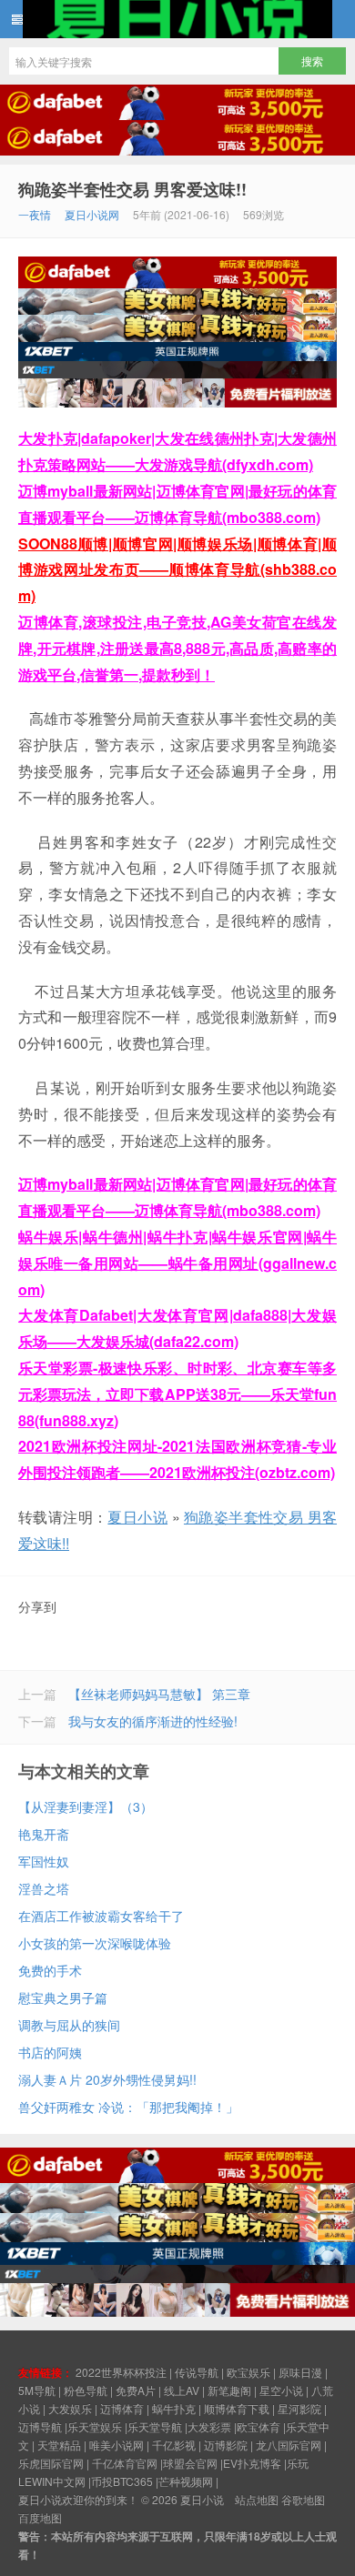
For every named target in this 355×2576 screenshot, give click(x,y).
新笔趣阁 (229, 2390)
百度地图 (40, 2517)
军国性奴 (44, 1861)
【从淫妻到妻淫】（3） (86, 1806)
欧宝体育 (259, 2426)
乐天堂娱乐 (95, 2426)
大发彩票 (209, 2426)
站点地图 (257, 2499)
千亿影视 (174, 2445)
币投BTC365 (122, 2481)
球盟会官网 (190, 2463)
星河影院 (299, 2408)
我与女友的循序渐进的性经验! (153, 1721)
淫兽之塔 (44, 1888)
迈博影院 (226, 2445)
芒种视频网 (186, 2481)
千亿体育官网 (125, 2463)
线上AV (182, 2390)
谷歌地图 (303, 2499)
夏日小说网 (92, 214)
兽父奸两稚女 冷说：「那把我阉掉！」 (128, 2107)
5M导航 (37, 2390)
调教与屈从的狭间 (69, 2025)
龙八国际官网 (289, 2445)
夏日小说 (177, 19)
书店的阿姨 (50, 2052)
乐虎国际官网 (51, 2463)
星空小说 (281, 2390)
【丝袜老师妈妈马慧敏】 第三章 (159, 1694)
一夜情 (35, 214)
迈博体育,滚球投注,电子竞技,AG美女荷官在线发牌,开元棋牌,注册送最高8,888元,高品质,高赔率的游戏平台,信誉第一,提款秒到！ (177, 648)
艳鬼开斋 (44, 1834)
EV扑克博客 (252, 2463)
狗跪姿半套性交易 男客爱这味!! (132, 189)
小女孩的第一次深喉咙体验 (95, 1943)
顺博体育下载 (237, 2408)
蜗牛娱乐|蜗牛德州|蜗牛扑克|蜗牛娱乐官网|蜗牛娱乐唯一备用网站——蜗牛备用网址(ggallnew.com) (177, 1263)
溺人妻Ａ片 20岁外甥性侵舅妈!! (107, 2079)
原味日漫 (300, 2372)
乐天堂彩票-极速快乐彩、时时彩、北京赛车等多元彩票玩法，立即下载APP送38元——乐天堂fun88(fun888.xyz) (177, 1394)
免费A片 (136, 2390)
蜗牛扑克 (174, 2408)
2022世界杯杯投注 (121, 2372)
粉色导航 (86, 2390)
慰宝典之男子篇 (63, 1997)
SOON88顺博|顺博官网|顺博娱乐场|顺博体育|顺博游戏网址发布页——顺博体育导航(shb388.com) (177, 570)
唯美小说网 (117, 2445)
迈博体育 (122, 2408)
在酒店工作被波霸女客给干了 (101, 1916)
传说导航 (197, 2372)
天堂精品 (59, 2445)
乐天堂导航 (155, 2426)
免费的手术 (50, 1970)
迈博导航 (40, 2426)
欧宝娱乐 (248, 2372)
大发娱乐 (70, 2408)
